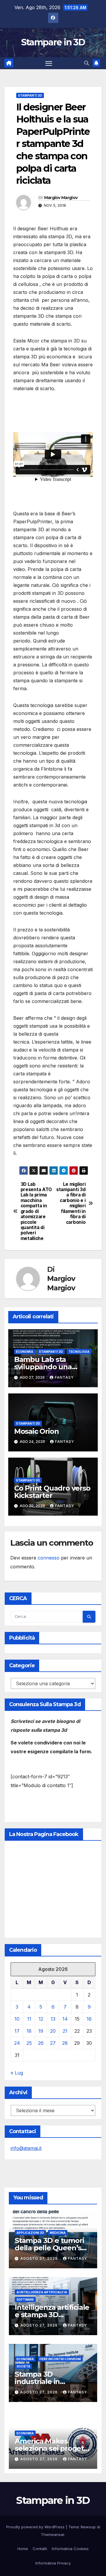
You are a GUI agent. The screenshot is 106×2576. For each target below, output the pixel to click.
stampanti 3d (30, 95)
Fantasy (64, 1377)
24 (17, 2043)
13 (53, 2019)
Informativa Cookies (70, 2549)
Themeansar (53, 2534)
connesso (49, 1558)
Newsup (88, 2527)
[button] (87, 63)
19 (41, 2031)
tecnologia (79, 1352)
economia (25, 1352)
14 (65, 2019)
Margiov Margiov (61, 198)
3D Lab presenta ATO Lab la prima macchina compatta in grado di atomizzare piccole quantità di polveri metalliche (36, 1211)
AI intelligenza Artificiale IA (42, 2292)
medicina (58, 2233)
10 (17, 2019)
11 (29, 2019)
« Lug (17, 2073)
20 (53, 2031)
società (23, 2366)
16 (89, 2019)
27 (53, 2043)
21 (65, 2031)
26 (41, 2043)
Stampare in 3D (53, 42)
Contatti (40, 2549)
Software (25, 2299)
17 (17, 2031)
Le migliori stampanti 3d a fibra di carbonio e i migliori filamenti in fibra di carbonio (71, 1203)
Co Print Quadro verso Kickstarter (52, 1492)
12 (41, 2019)
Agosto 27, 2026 (40, 2258)
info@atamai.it (26, 2148)
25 (29, 2043)
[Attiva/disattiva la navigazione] (49, 63)
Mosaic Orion (37, 1431)
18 (29, 2031)
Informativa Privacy (53, 2563)
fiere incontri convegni (60, 2359)
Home (23, 2549)
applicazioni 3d (30, 2233)
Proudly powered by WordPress (36, 2527)
